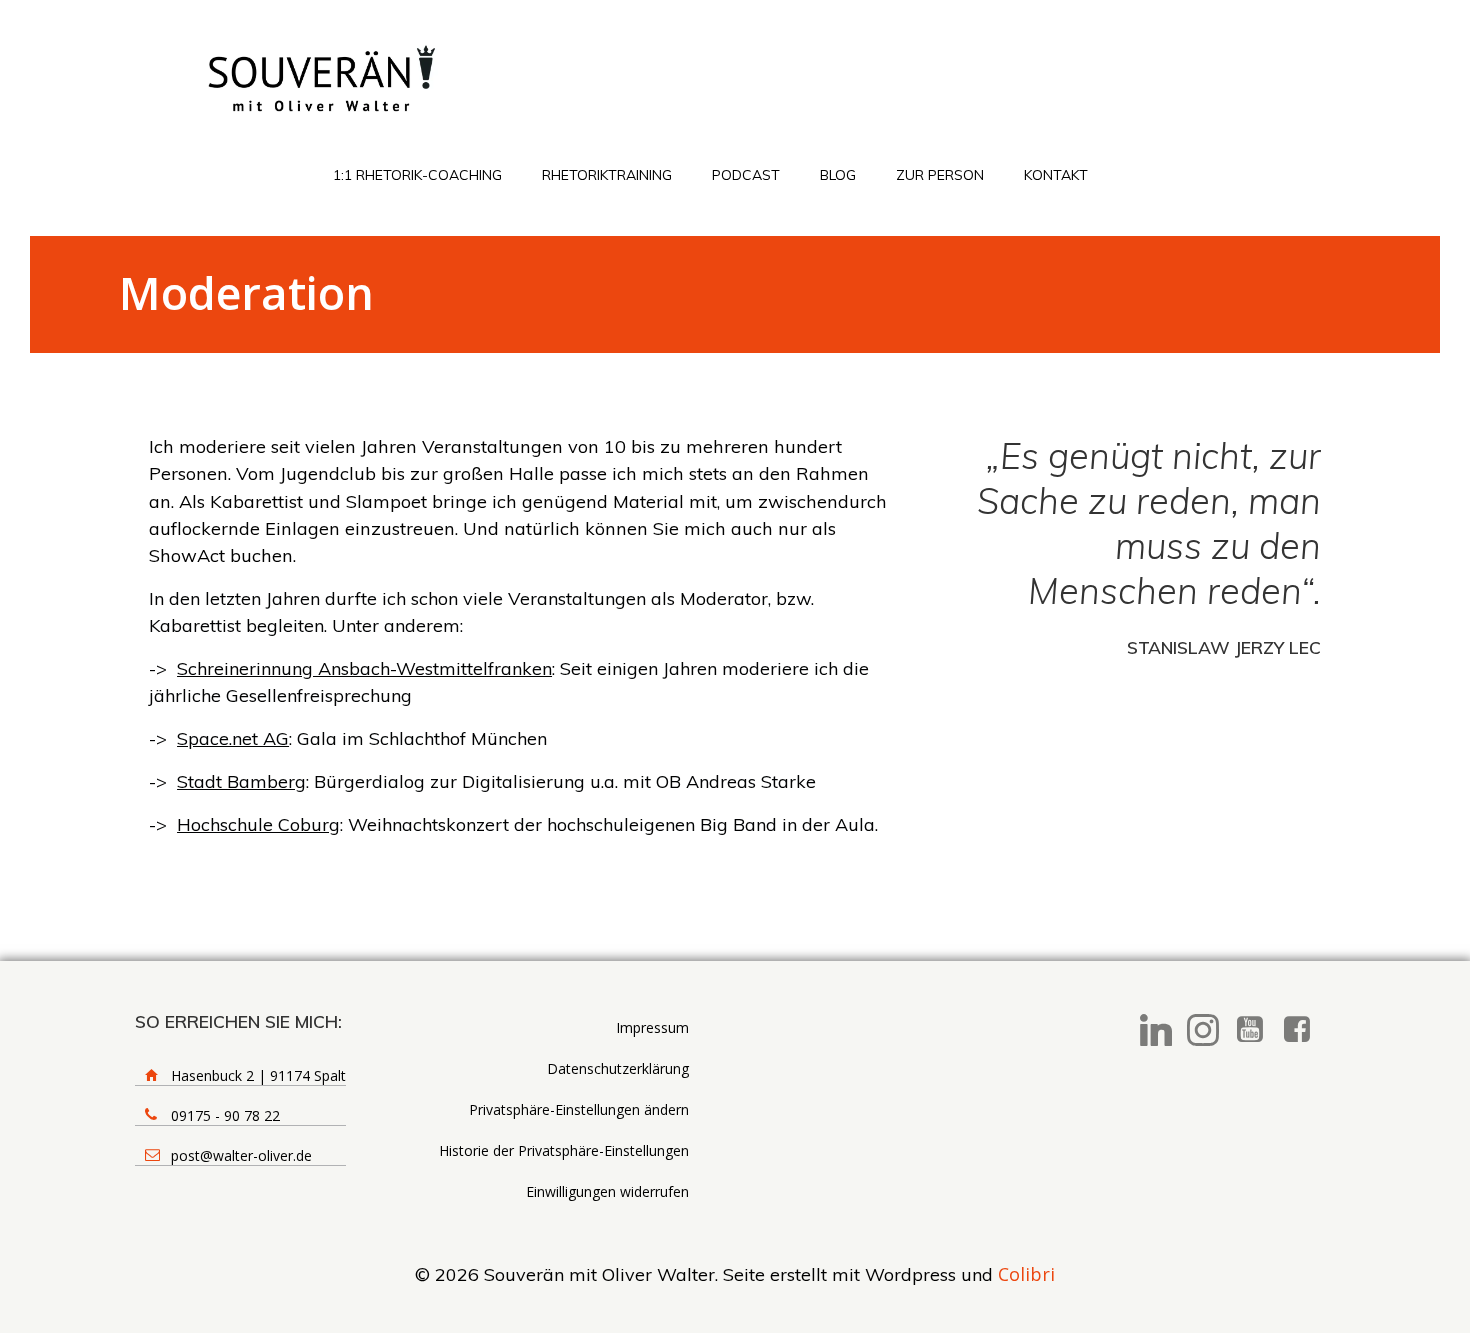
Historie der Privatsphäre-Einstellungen (564, 1150)
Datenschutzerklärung (618, 1068)
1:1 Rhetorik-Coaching (417, 175)
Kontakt (1056, 175)
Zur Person (940, 175)
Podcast (746, 175)
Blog (838, 175)
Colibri (1026, 1274)
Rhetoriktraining (607, 175)
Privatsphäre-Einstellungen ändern (579, 1109)
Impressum (652, 1027)
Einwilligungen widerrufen (607, 1191)
